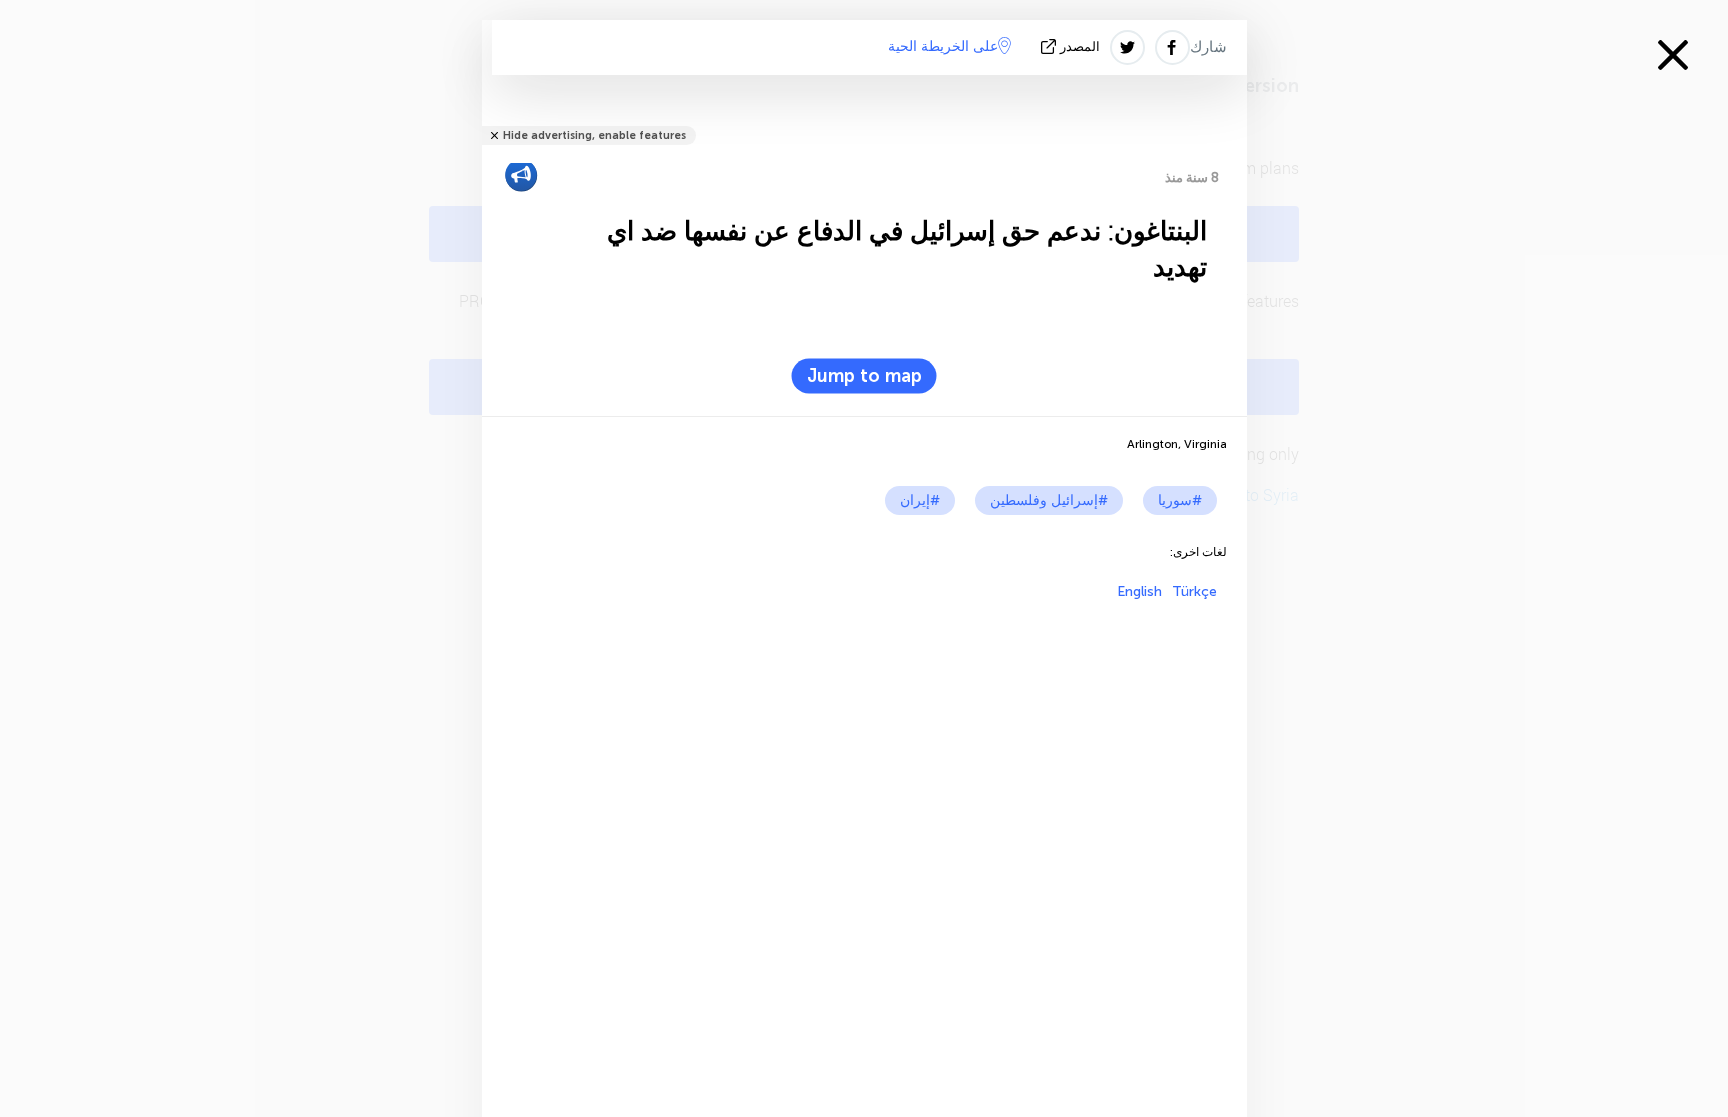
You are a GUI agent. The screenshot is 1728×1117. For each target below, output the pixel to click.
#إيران (920, 500)
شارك (1208, 47)
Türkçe (1194, 591)
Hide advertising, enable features (594, 135)
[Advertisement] (864, 740)
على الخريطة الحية (943, 46)
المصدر (1080, 46)
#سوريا (1180, 500)
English (1139, 591)
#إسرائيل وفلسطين (1049, 500)
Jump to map (864, 376)
